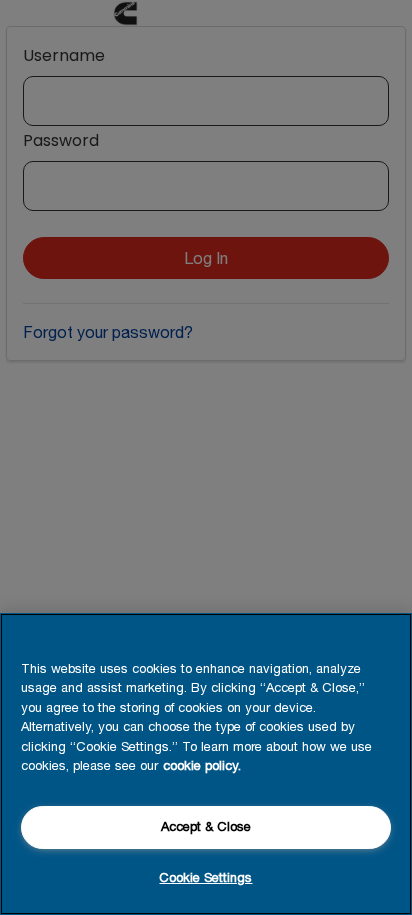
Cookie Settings (205, 877)
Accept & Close (206, 826)
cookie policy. (202, 765)
